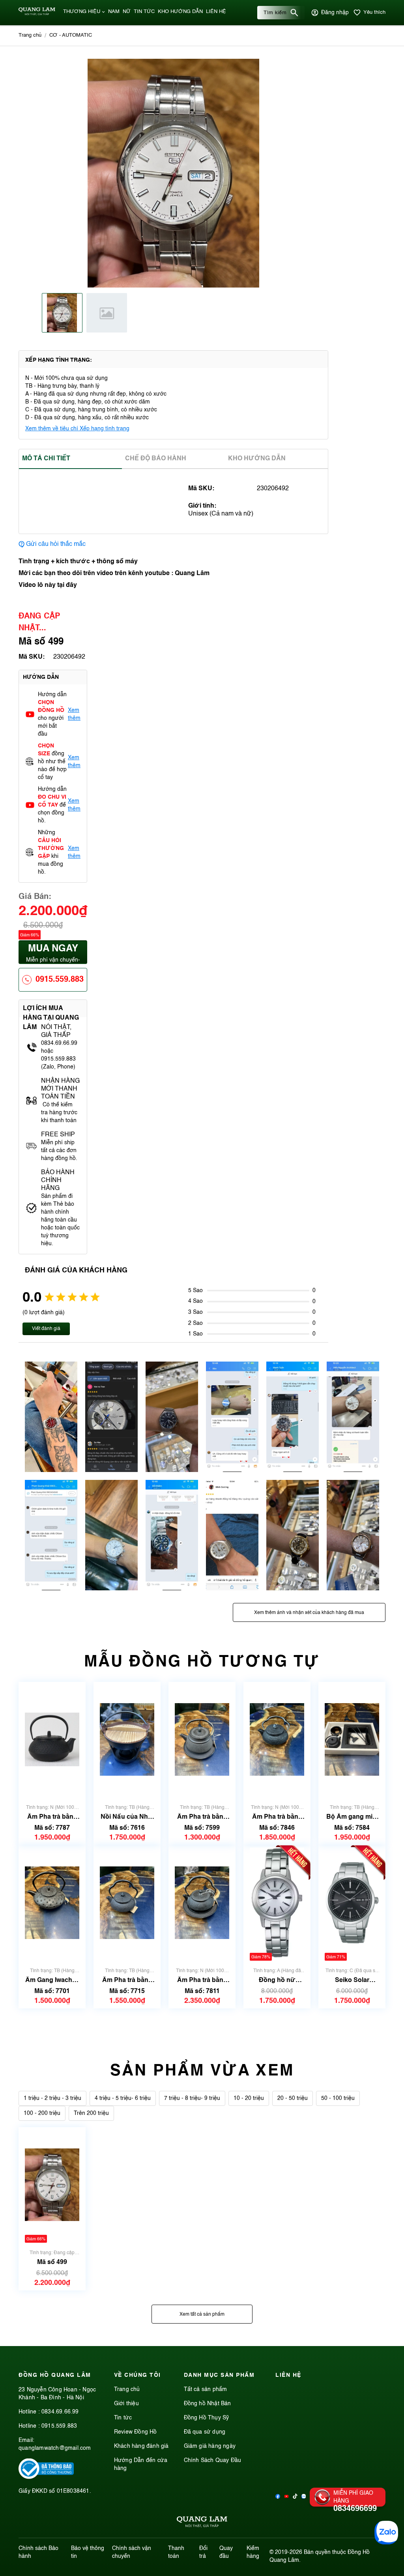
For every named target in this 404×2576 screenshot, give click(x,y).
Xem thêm (74, 714)
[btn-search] (294, 13)
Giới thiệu (126, 2404)
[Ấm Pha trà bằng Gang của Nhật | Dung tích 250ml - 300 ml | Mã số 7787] (52, 1740)
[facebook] (278, 2497)
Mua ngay (53, 954)
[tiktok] (295, 2497)
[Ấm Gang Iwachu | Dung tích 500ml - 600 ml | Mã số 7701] (52, 1903)
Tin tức (123, 2418)
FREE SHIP (58, 1135)
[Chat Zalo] (386, 2533)
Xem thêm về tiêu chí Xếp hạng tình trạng (77, 429)
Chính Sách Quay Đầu (213, 2460)
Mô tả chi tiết (46, 459)
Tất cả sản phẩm (206, 2389)
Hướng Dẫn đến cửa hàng (141, 2464)
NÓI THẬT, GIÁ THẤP (56, 1031)
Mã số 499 (52, 2262)
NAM (114, 12)
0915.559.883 (60, 980)
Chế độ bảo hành (156, 459)
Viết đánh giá (46, 1329)
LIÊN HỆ (216, 12)
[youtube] (286, 2497)
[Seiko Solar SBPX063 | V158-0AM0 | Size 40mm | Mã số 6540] (352, 1903)
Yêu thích (374, 12)
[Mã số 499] (52, 2185)
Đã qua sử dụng (205, 2432)
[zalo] (304, 2497)
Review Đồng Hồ (136, 2432)
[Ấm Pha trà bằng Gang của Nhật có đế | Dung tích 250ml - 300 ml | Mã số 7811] (202, 1903)
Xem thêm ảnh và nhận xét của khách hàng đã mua (309, 1613)
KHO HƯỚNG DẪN (180, 12)
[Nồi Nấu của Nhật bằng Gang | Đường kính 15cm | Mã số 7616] (127, 1740)
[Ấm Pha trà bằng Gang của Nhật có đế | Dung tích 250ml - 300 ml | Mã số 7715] (127, 1903)
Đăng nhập (335, 13)
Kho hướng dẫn (257, 459)
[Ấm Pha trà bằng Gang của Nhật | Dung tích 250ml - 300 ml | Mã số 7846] (277, 1740)
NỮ (127, 12)
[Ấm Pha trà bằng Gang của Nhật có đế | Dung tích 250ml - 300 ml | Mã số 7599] (202, 1740)
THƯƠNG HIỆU (82, 12)
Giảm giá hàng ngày (210, 2446)
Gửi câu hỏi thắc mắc (56, 544)
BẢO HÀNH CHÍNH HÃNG (58, 1181)
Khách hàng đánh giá (141, 2446)
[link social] (46, 2477)
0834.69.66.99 (60, 2412)
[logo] (37, 14)
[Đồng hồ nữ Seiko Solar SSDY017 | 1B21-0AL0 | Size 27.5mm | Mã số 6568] (277, 1903)
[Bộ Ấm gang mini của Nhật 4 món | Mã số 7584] (352, 1740)
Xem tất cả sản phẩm (202, 2314)
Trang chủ (127, 2389)
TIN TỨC (144, 12)
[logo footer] (202, 2523)
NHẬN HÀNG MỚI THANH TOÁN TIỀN (60, 1089)
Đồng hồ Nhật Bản (208, 2404)
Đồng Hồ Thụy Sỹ (207, 2418)
